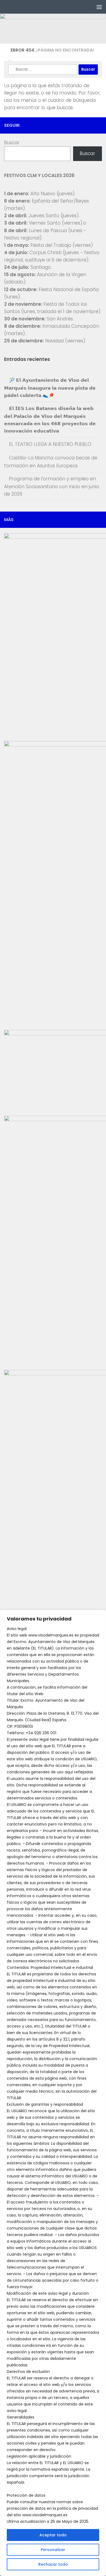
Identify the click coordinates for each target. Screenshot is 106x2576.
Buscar (12, 143)
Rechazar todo (53, 2564)
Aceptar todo (53, 2535)
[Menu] (99, 7)
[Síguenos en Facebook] (81, 125)
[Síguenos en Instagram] (90, 125)
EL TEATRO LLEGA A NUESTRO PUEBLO (50, 444)
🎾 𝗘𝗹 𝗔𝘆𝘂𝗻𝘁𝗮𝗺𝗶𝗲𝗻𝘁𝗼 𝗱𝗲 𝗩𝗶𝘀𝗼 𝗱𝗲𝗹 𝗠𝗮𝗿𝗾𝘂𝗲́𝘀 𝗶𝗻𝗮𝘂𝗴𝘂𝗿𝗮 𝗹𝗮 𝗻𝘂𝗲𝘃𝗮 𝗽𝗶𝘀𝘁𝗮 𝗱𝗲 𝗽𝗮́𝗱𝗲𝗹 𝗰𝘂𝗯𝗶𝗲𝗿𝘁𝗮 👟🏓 (50, 388)
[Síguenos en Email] (99, 125)
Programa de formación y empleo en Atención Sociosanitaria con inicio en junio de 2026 (52, 486)
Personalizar (53, 2550)
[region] (53, 2093)
